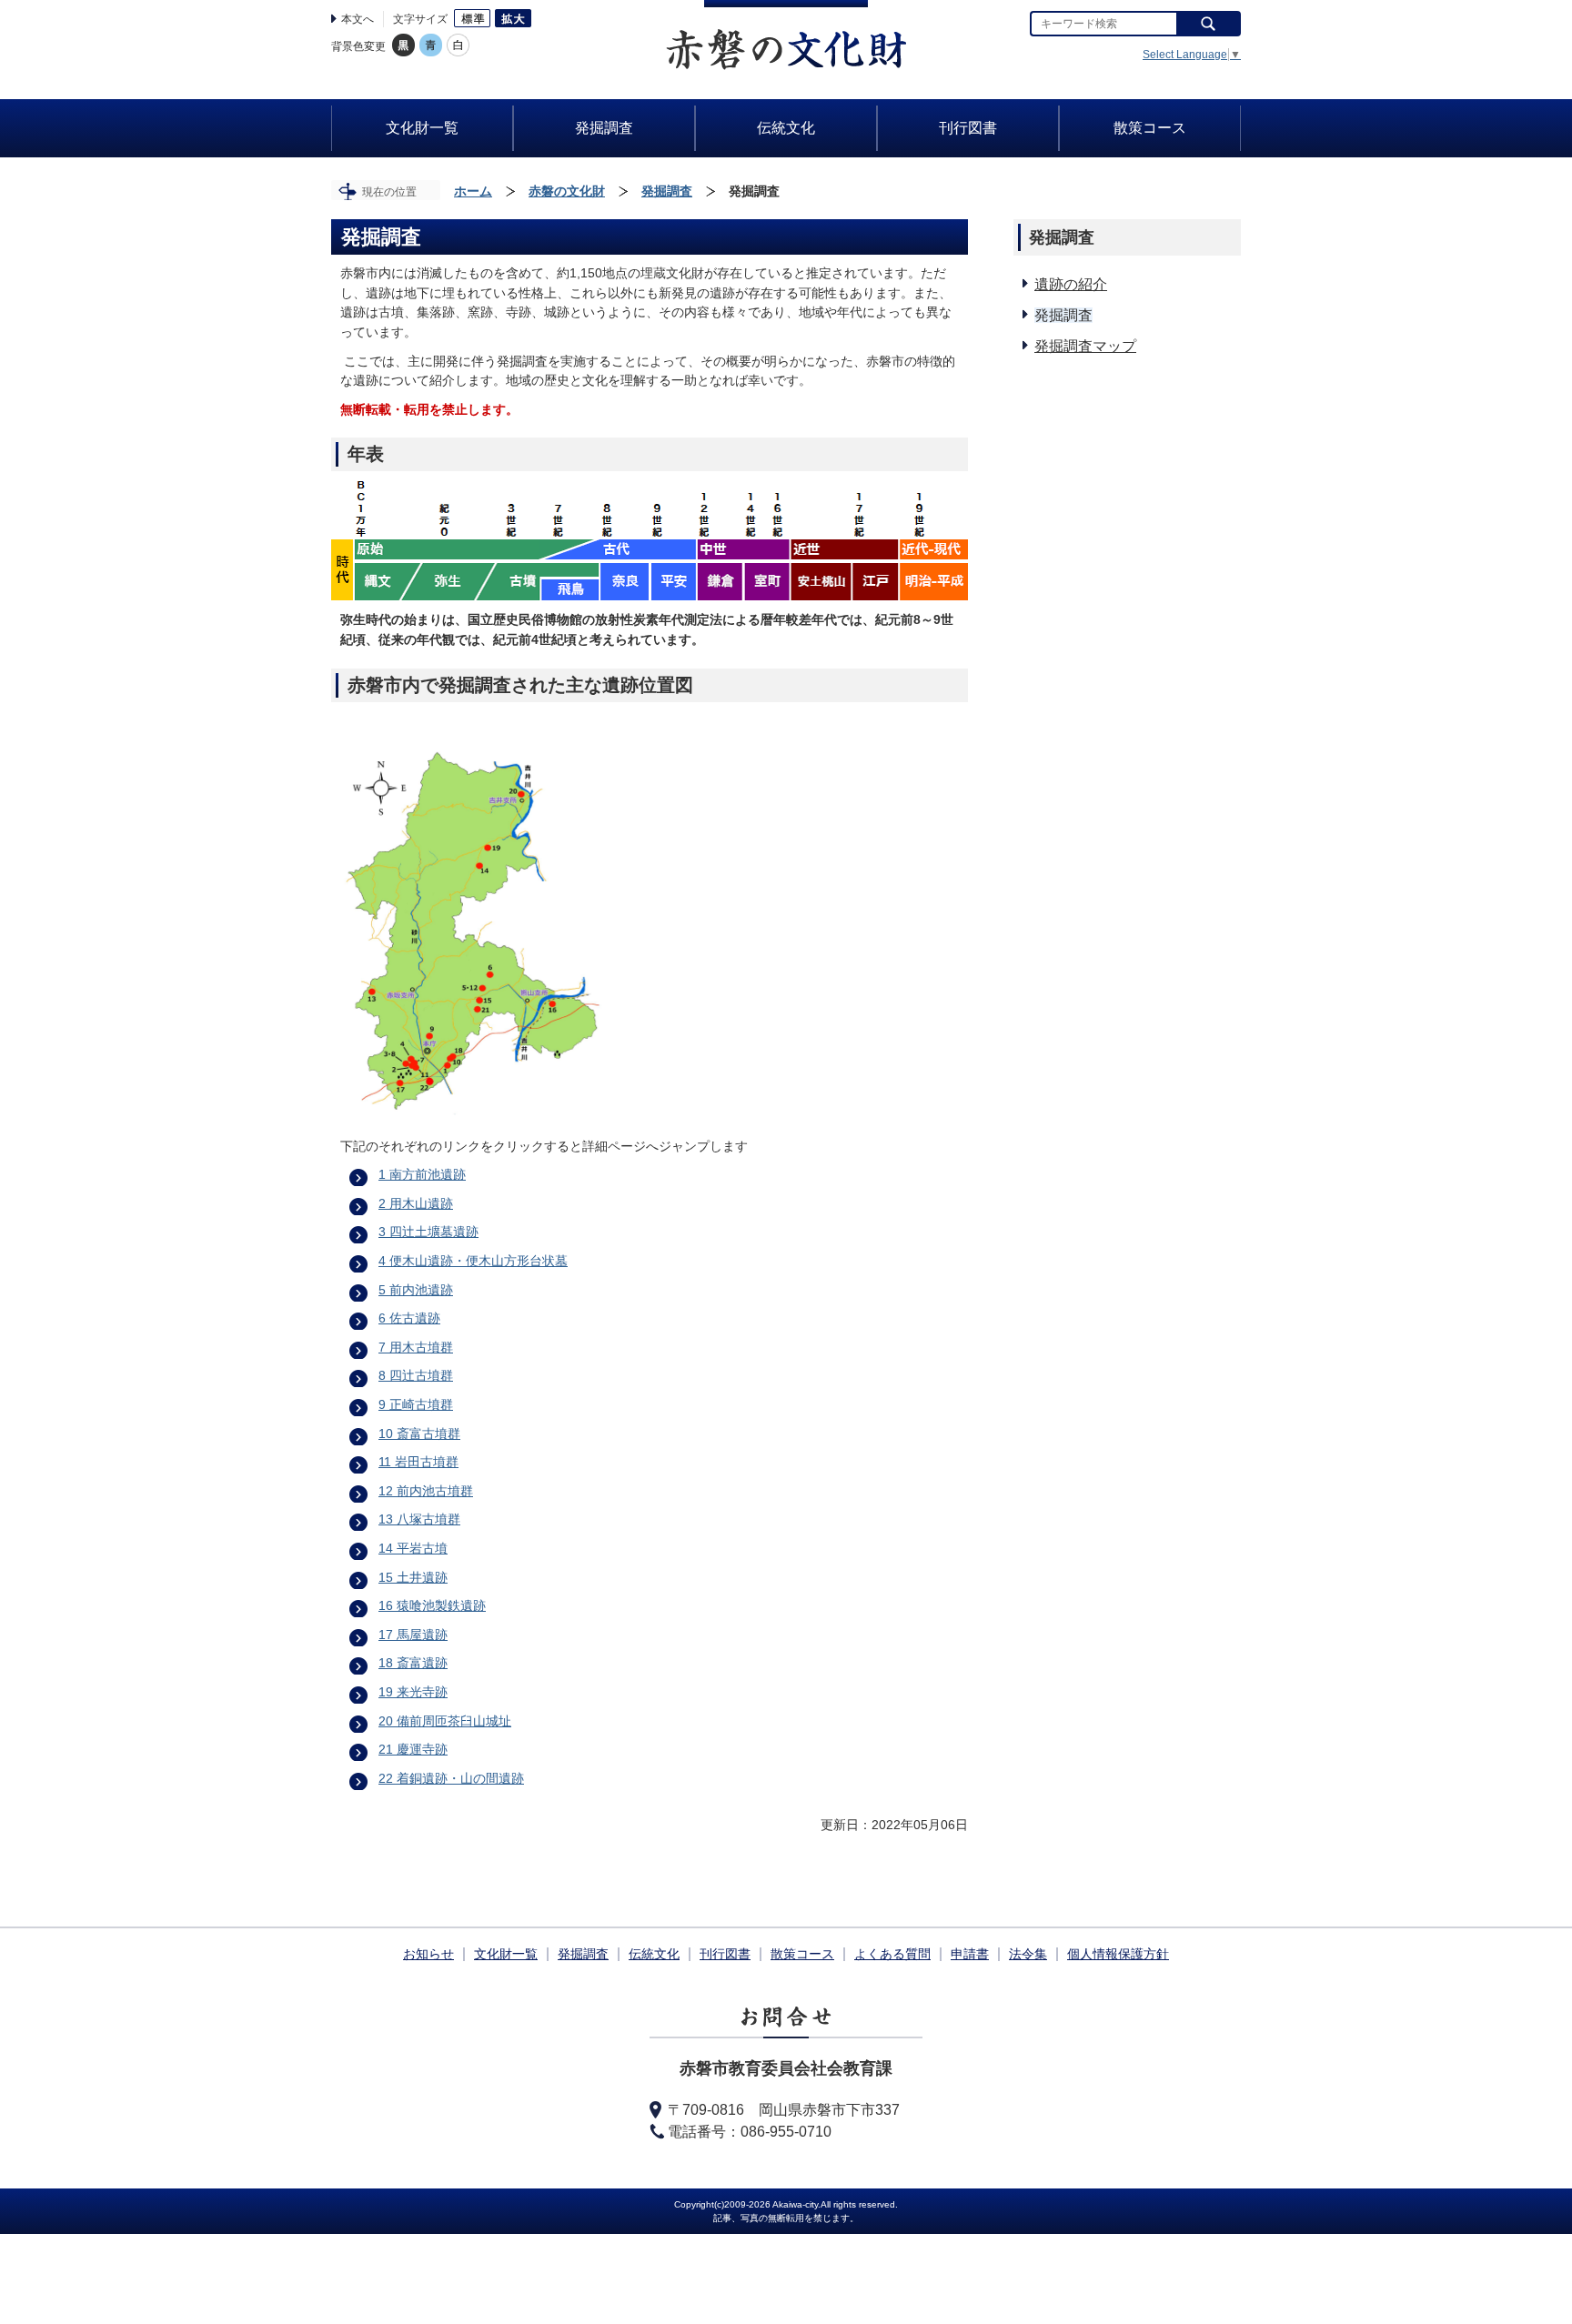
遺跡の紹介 (1071, 284)
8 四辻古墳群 (416, 1375)
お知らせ (428, 1954)
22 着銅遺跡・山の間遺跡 (451, 1778)
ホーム (473, 191)
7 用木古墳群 (416, 1347)
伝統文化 (654, 1954)
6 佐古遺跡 (409, 1318)
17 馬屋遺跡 (413, 1635)
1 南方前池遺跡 (422, 1174)
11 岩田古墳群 (418, 1462)
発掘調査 (667, 191)
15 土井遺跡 (413, 1577)
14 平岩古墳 (413, 1548)
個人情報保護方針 (1118, 1954)
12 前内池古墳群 (426, 1491)
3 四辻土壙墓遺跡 (428, 1232)
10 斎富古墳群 (419, 1434)
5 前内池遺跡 (416, 1290)
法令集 (1028, 1954)
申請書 (970, 1954)
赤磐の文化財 (567, 191)
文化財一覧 (506, 1954)
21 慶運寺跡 (413, 1749)
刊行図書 (725, 1954)
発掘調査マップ (1085, 346)
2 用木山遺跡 (416, 1203)
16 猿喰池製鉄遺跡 (432, 1605)
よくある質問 (892, 1954)
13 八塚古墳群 (419, 1519)
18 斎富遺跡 (413, 1663)
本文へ (358, 19)
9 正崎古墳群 (416, 1404)
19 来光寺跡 (413, 1692)
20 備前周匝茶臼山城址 (445, 1721)
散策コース (802, 1954)
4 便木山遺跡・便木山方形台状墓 (473, 1261)
